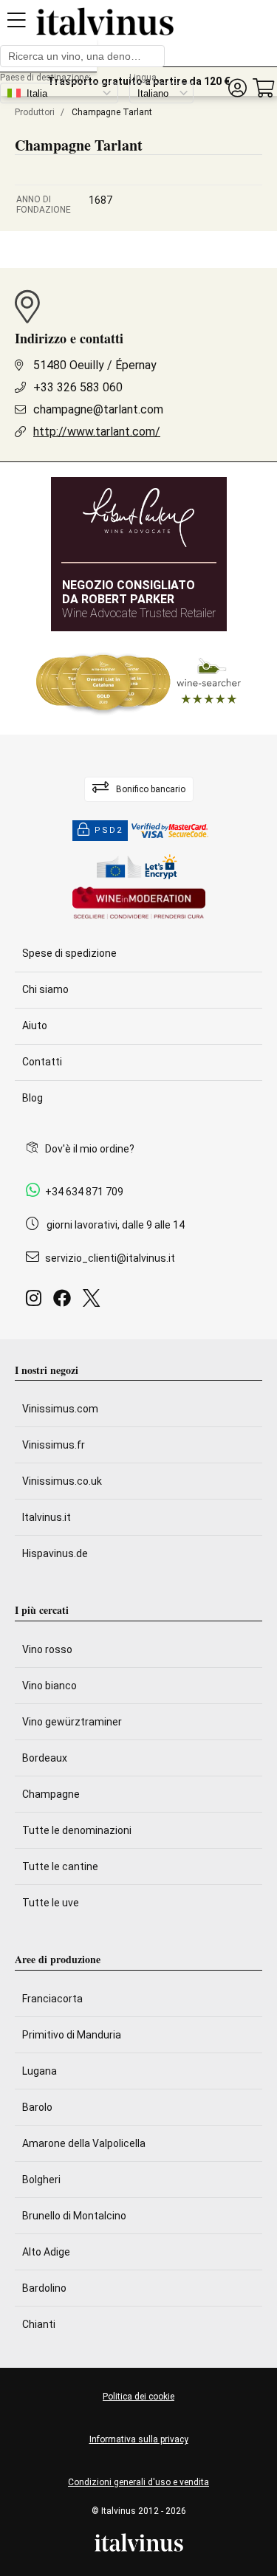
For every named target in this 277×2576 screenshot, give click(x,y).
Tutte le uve (51, 1903)
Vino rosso (47, 1649)
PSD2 (109, 830)
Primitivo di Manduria (72, 2035)
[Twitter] (94, 1302)
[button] (237, 88)
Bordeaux (45, 1758)
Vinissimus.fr (54, 1445)
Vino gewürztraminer (72, 1722)
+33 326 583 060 (78, 387)
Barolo (37, 2107)
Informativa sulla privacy (139, 2439)
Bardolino (44, 2288)
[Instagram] (37, 1302)
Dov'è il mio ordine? (90, 1149)
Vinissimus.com (60, 1409)
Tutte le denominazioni (77, 1830)
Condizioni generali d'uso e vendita (138, 2482)
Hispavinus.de (55, 1553)
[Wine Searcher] (139, 683)
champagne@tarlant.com (98, 409)
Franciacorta (52, 1999)
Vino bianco (49, 1686)
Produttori (35, 112)
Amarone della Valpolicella (84, 2143)
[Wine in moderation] (139, 904)
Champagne (51, 1794)
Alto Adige (46, 2252)
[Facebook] (65, 1302)
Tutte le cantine (60, 1866)
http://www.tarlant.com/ (97, 432)
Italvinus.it (47, 1517)
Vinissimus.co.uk (62, 1481)
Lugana (40, 2071)
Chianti (39, 2324)
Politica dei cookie (138, 2397)
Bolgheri (41, 2180)
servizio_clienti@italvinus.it (110, 1258)
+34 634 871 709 (84, 1192)
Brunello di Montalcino (74, 2216)
